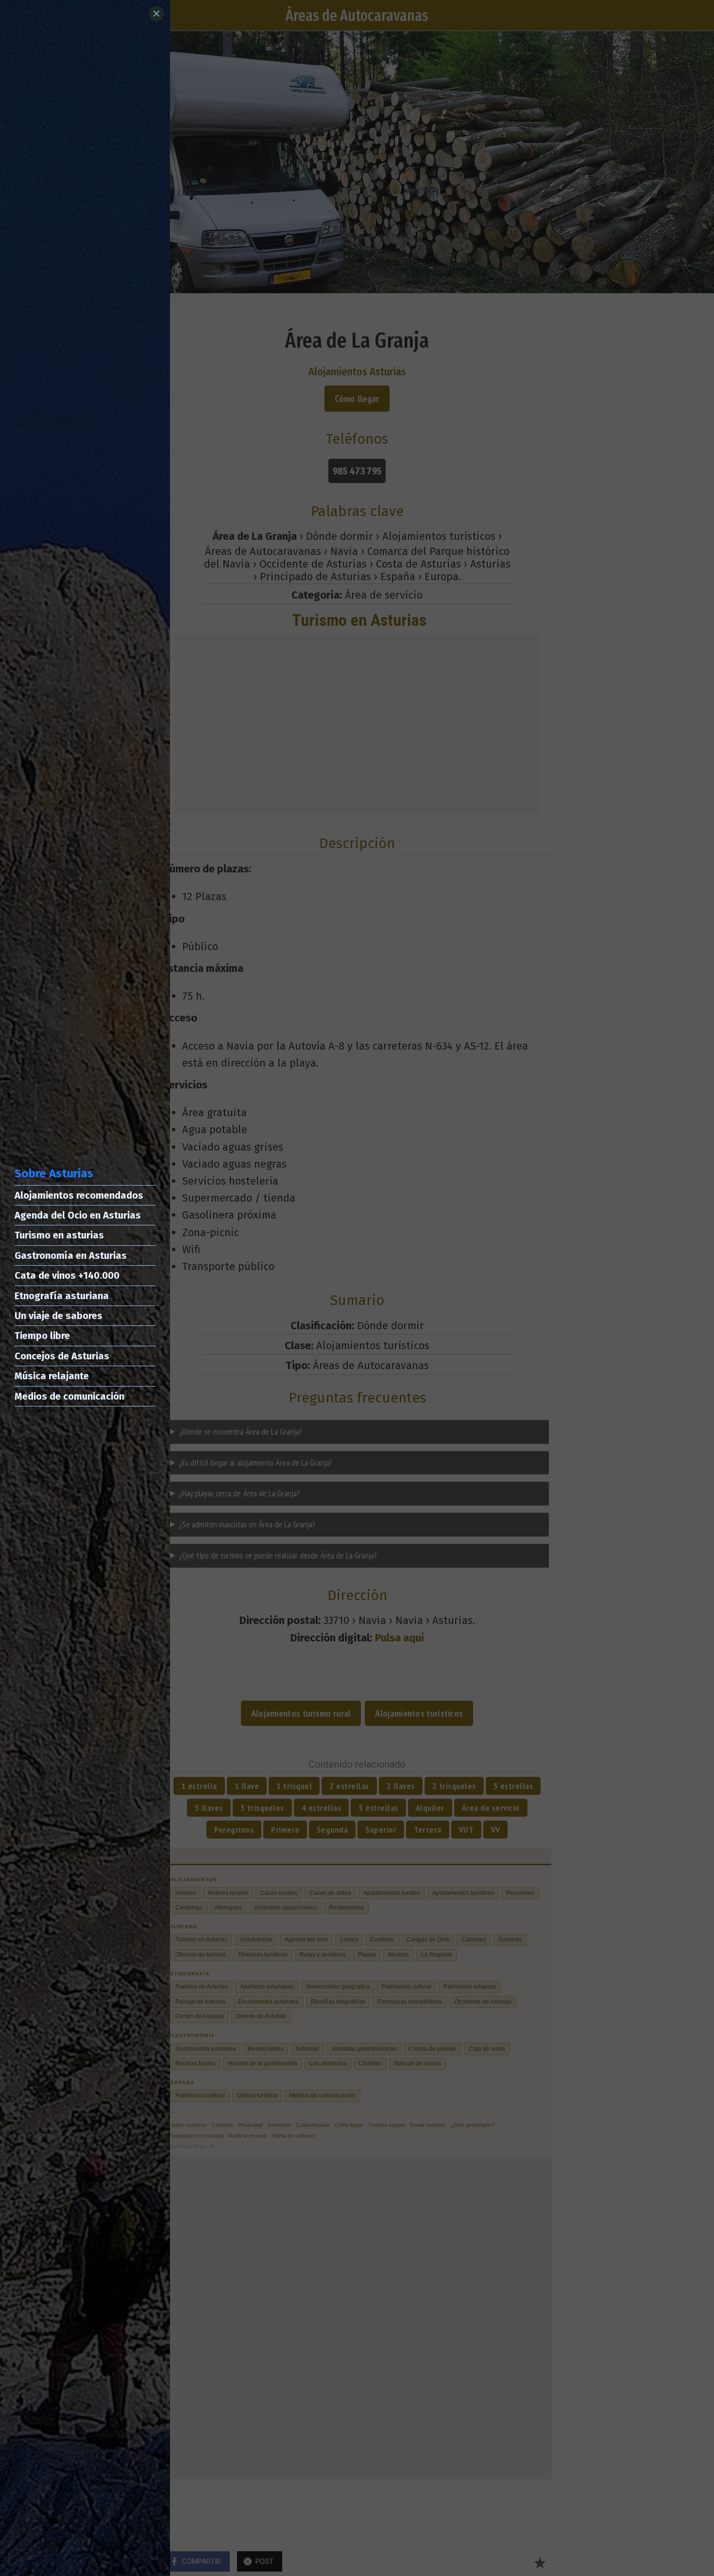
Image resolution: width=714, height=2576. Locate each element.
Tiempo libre (42, 1336)
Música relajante (52, 1376)
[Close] (156, 14)
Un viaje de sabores (59, 1316)
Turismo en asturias (59, 1235)
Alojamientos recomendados (79, 1195)
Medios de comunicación (69, 1396)
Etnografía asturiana (62, 1296)
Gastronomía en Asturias (71, 1255)
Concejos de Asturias (62, 1356)
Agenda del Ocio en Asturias (78, 1215)
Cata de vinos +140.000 (67, 1275)
